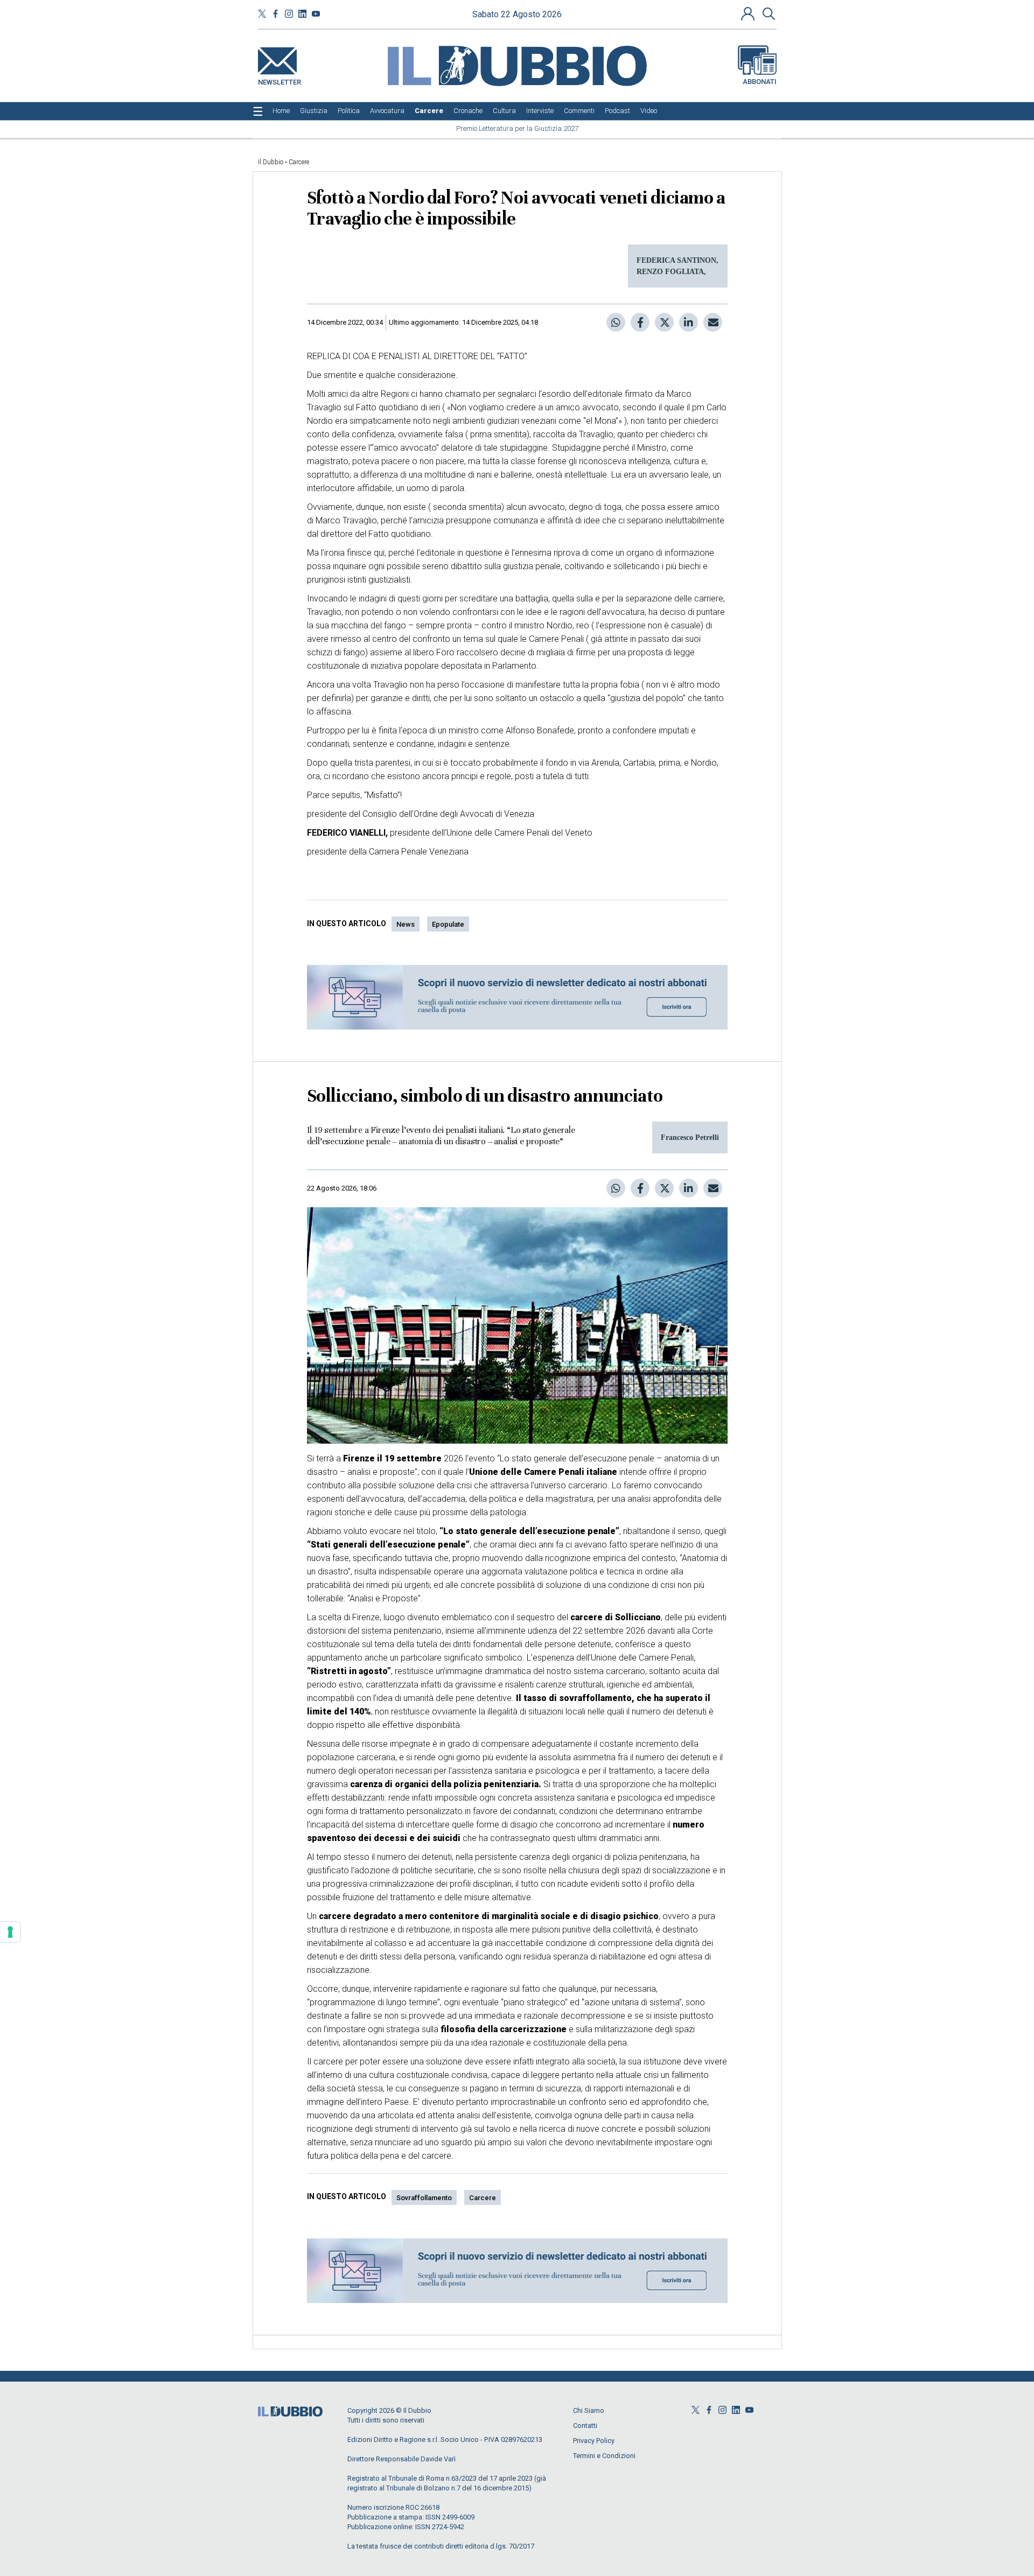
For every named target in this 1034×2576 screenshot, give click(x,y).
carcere (483, 2198)
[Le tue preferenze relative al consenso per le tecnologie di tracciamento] (10, 1932)
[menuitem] (281, 111)
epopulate (448, 924)
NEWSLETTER (280, 80)
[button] (749, 13)
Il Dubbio (271, 162)
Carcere (299, 162)
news (406, 924)
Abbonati (760, 82)
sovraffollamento (424, 2198)
